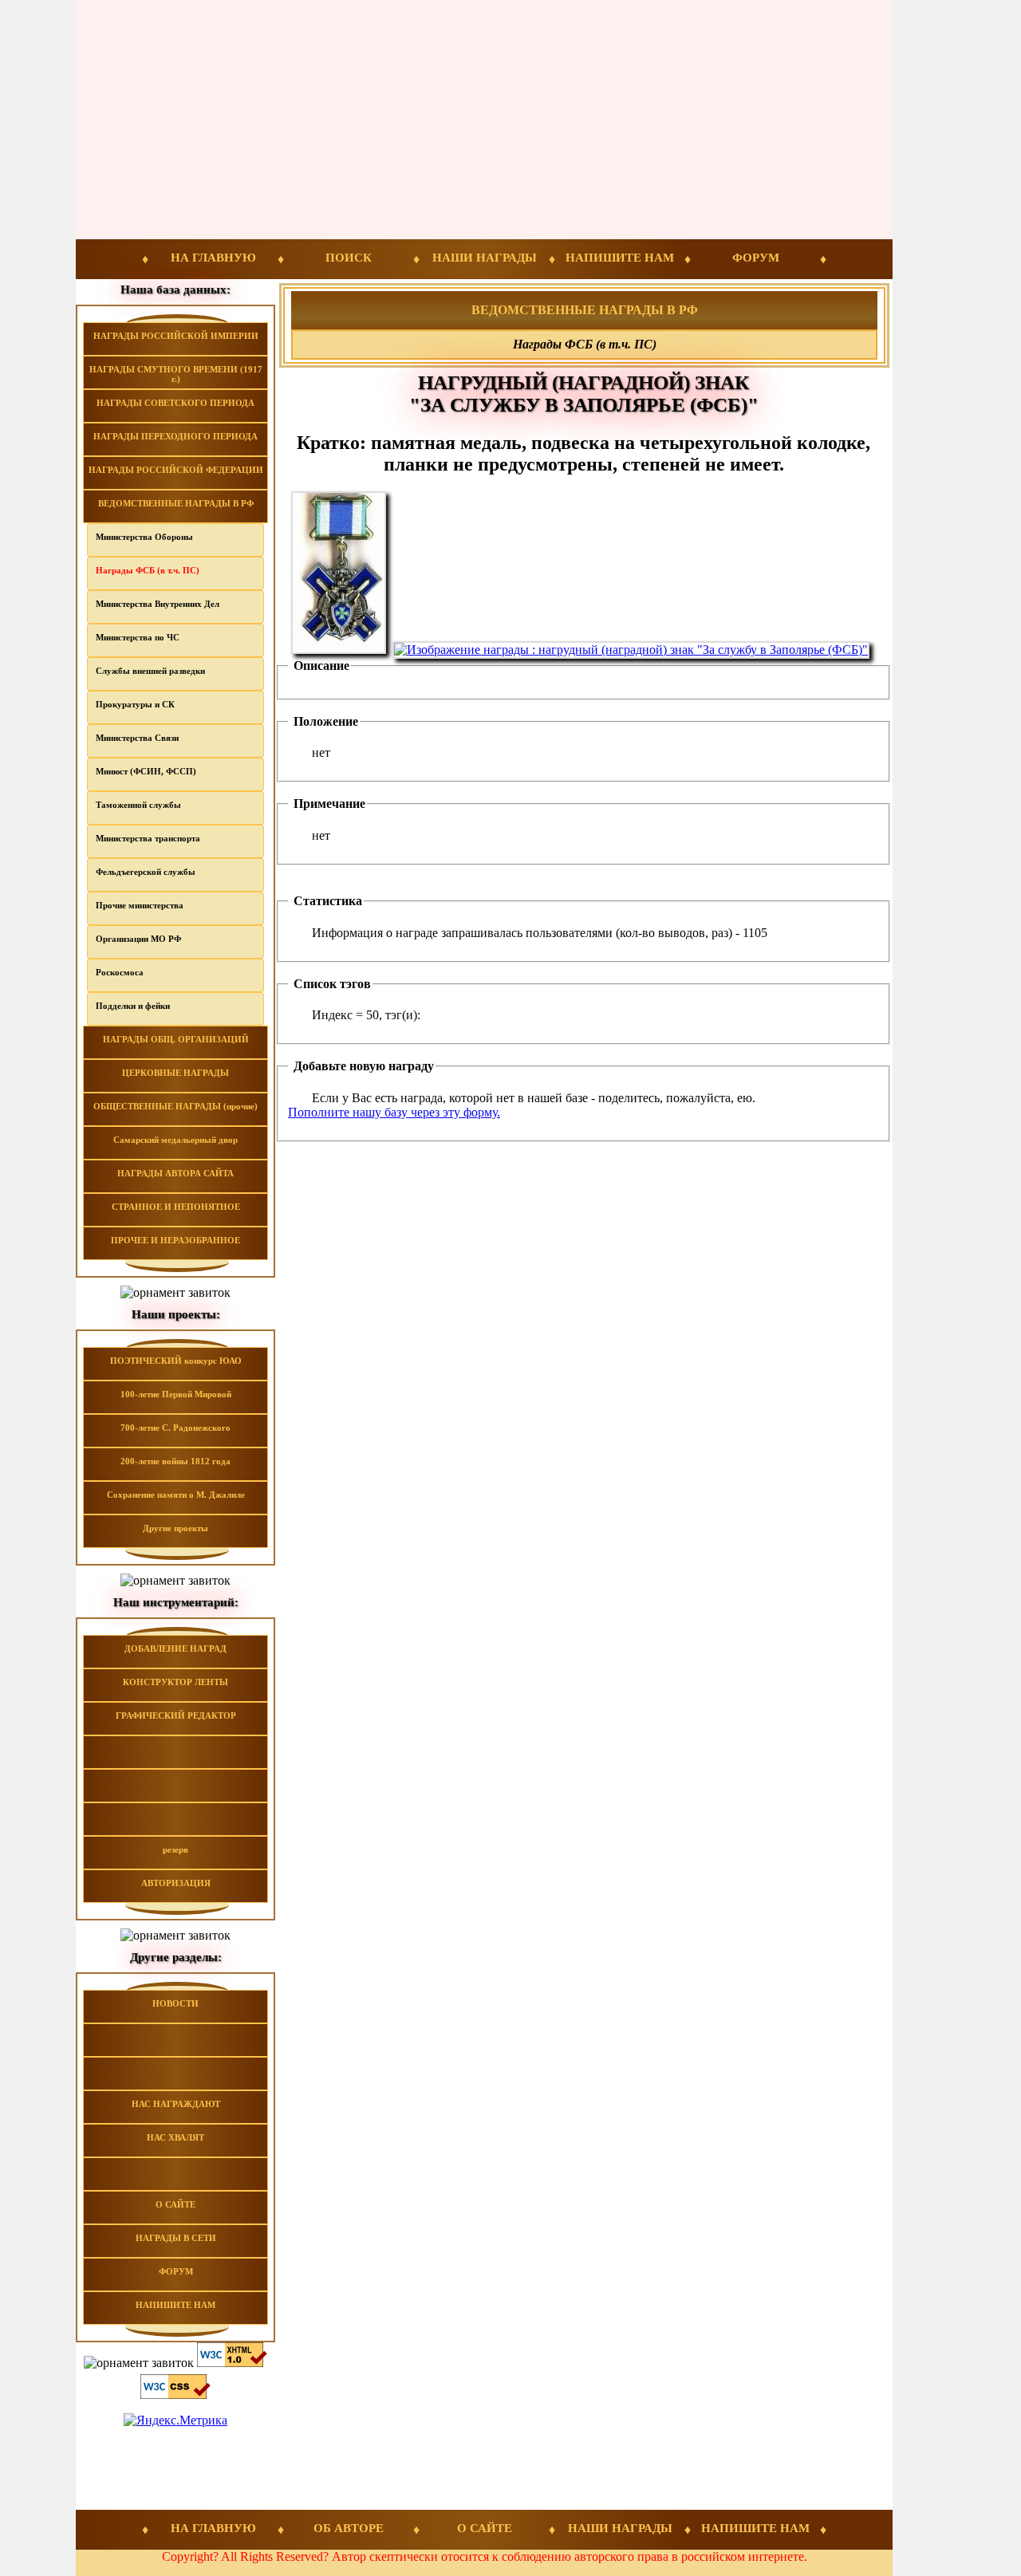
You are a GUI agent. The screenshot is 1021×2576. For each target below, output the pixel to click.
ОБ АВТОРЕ (349, 2528)
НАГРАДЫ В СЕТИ (176, 2238)
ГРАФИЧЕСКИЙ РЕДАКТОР (176, 1715)
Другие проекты (175, 1528)
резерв (175, 1849)
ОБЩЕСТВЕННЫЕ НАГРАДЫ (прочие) (175, 1106)
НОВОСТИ (175, 2003)
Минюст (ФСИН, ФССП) (146, 771)
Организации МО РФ (138, 939)
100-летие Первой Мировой (176, 1394)
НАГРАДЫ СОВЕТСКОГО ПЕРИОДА (175, 403)
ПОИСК (349, 258)
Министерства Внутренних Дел (158, 604)
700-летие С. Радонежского (175, 1428)
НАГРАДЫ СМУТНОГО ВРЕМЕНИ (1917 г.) (176, 374)
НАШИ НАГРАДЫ (485, 258)
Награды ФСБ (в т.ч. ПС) (148, 570)
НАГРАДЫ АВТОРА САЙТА (175, 1173)
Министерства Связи (137, 738)
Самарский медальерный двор (175, 1140)
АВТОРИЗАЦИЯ (176, 1883)
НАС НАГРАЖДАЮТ (176, 2104)
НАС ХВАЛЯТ (175, 2137)
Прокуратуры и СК (135, 704)
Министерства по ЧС (138, 637)
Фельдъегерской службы (146, 872)
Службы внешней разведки (150, 671)
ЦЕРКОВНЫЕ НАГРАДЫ (175, 1073)
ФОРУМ (756, 258)
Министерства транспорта (148, 838)
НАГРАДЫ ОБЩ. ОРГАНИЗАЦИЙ (176, 1039)
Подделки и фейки (133, 1006)
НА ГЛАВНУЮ (213, 258)
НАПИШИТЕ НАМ (620, 258)
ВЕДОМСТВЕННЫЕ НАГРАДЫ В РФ (176, 503)
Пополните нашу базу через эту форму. (394, 1112)
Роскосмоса (120, 972)
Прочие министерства (140, 905)
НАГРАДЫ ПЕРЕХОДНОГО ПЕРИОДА (175, 436)
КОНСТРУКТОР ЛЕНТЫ (175, 1682)
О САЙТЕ (175, 2204)
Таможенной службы (138, 805)
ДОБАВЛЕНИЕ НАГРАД (175, 1648)
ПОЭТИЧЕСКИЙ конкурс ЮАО (176, 1361)
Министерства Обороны (144, 537)
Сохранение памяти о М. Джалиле (176, 1495)
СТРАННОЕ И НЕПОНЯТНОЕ (176, 1207)
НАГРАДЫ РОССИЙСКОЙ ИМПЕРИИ (176, 336)
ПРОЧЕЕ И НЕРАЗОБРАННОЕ (175, 1240)
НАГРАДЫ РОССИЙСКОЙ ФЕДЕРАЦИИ (176, 470)
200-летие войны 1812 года (175, 1461)
